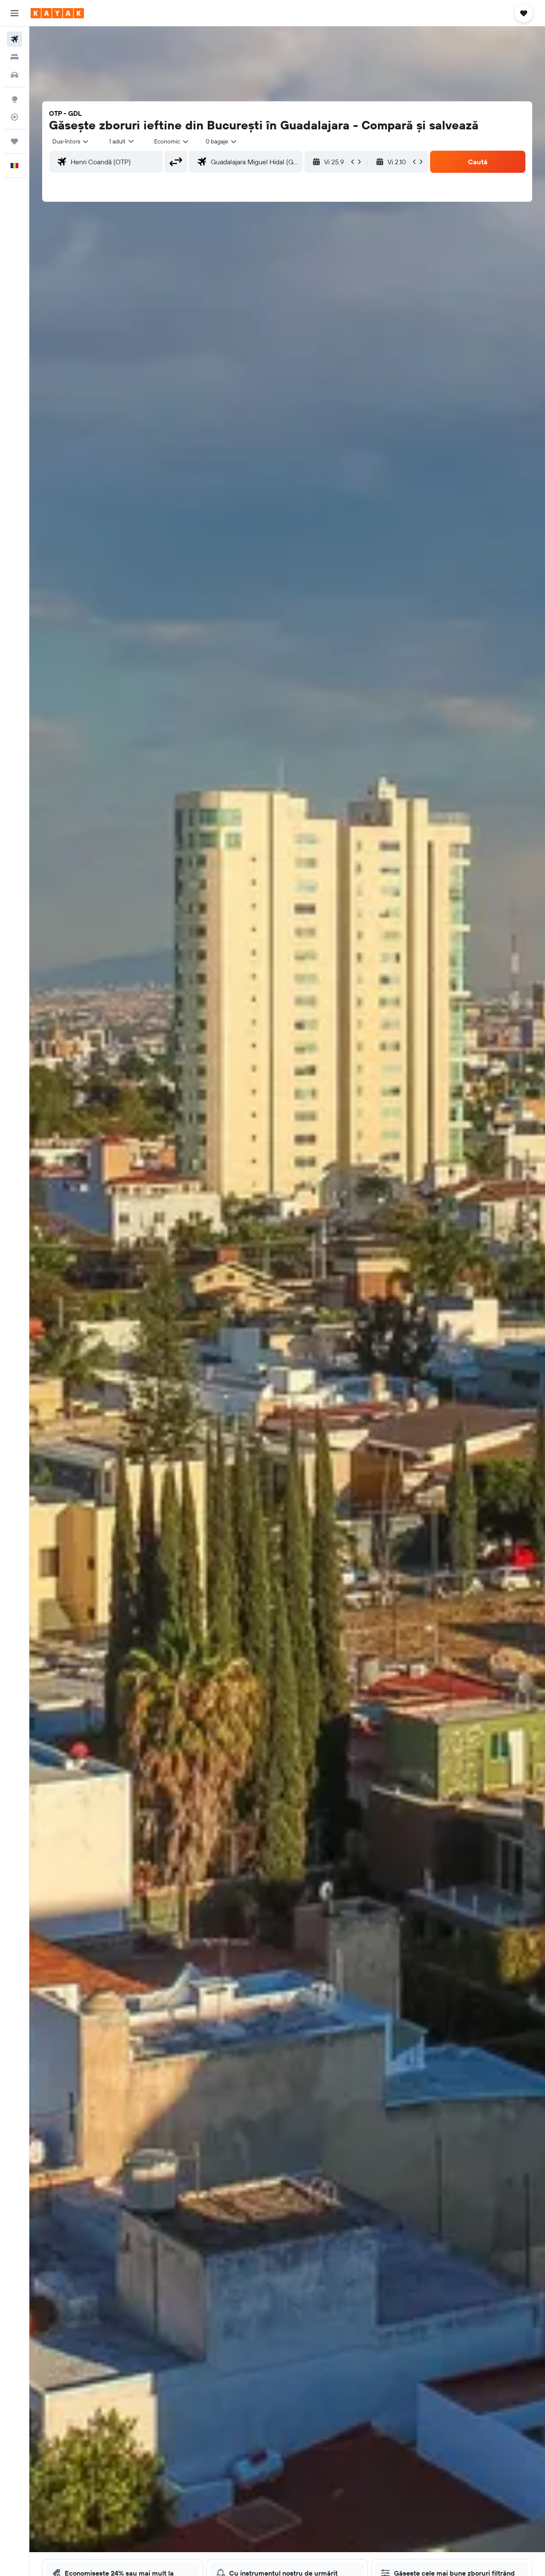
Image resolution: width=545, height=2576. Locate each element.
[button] (14, 13)
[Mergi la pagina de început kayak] (57, 13)
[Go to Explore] (14, 99)
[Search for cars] (14, 75)
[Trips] (14, 141)
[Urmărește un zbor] (14, 117)
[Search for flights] (14, 39)
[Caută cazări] (14, 57)
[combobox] (71, 141)
